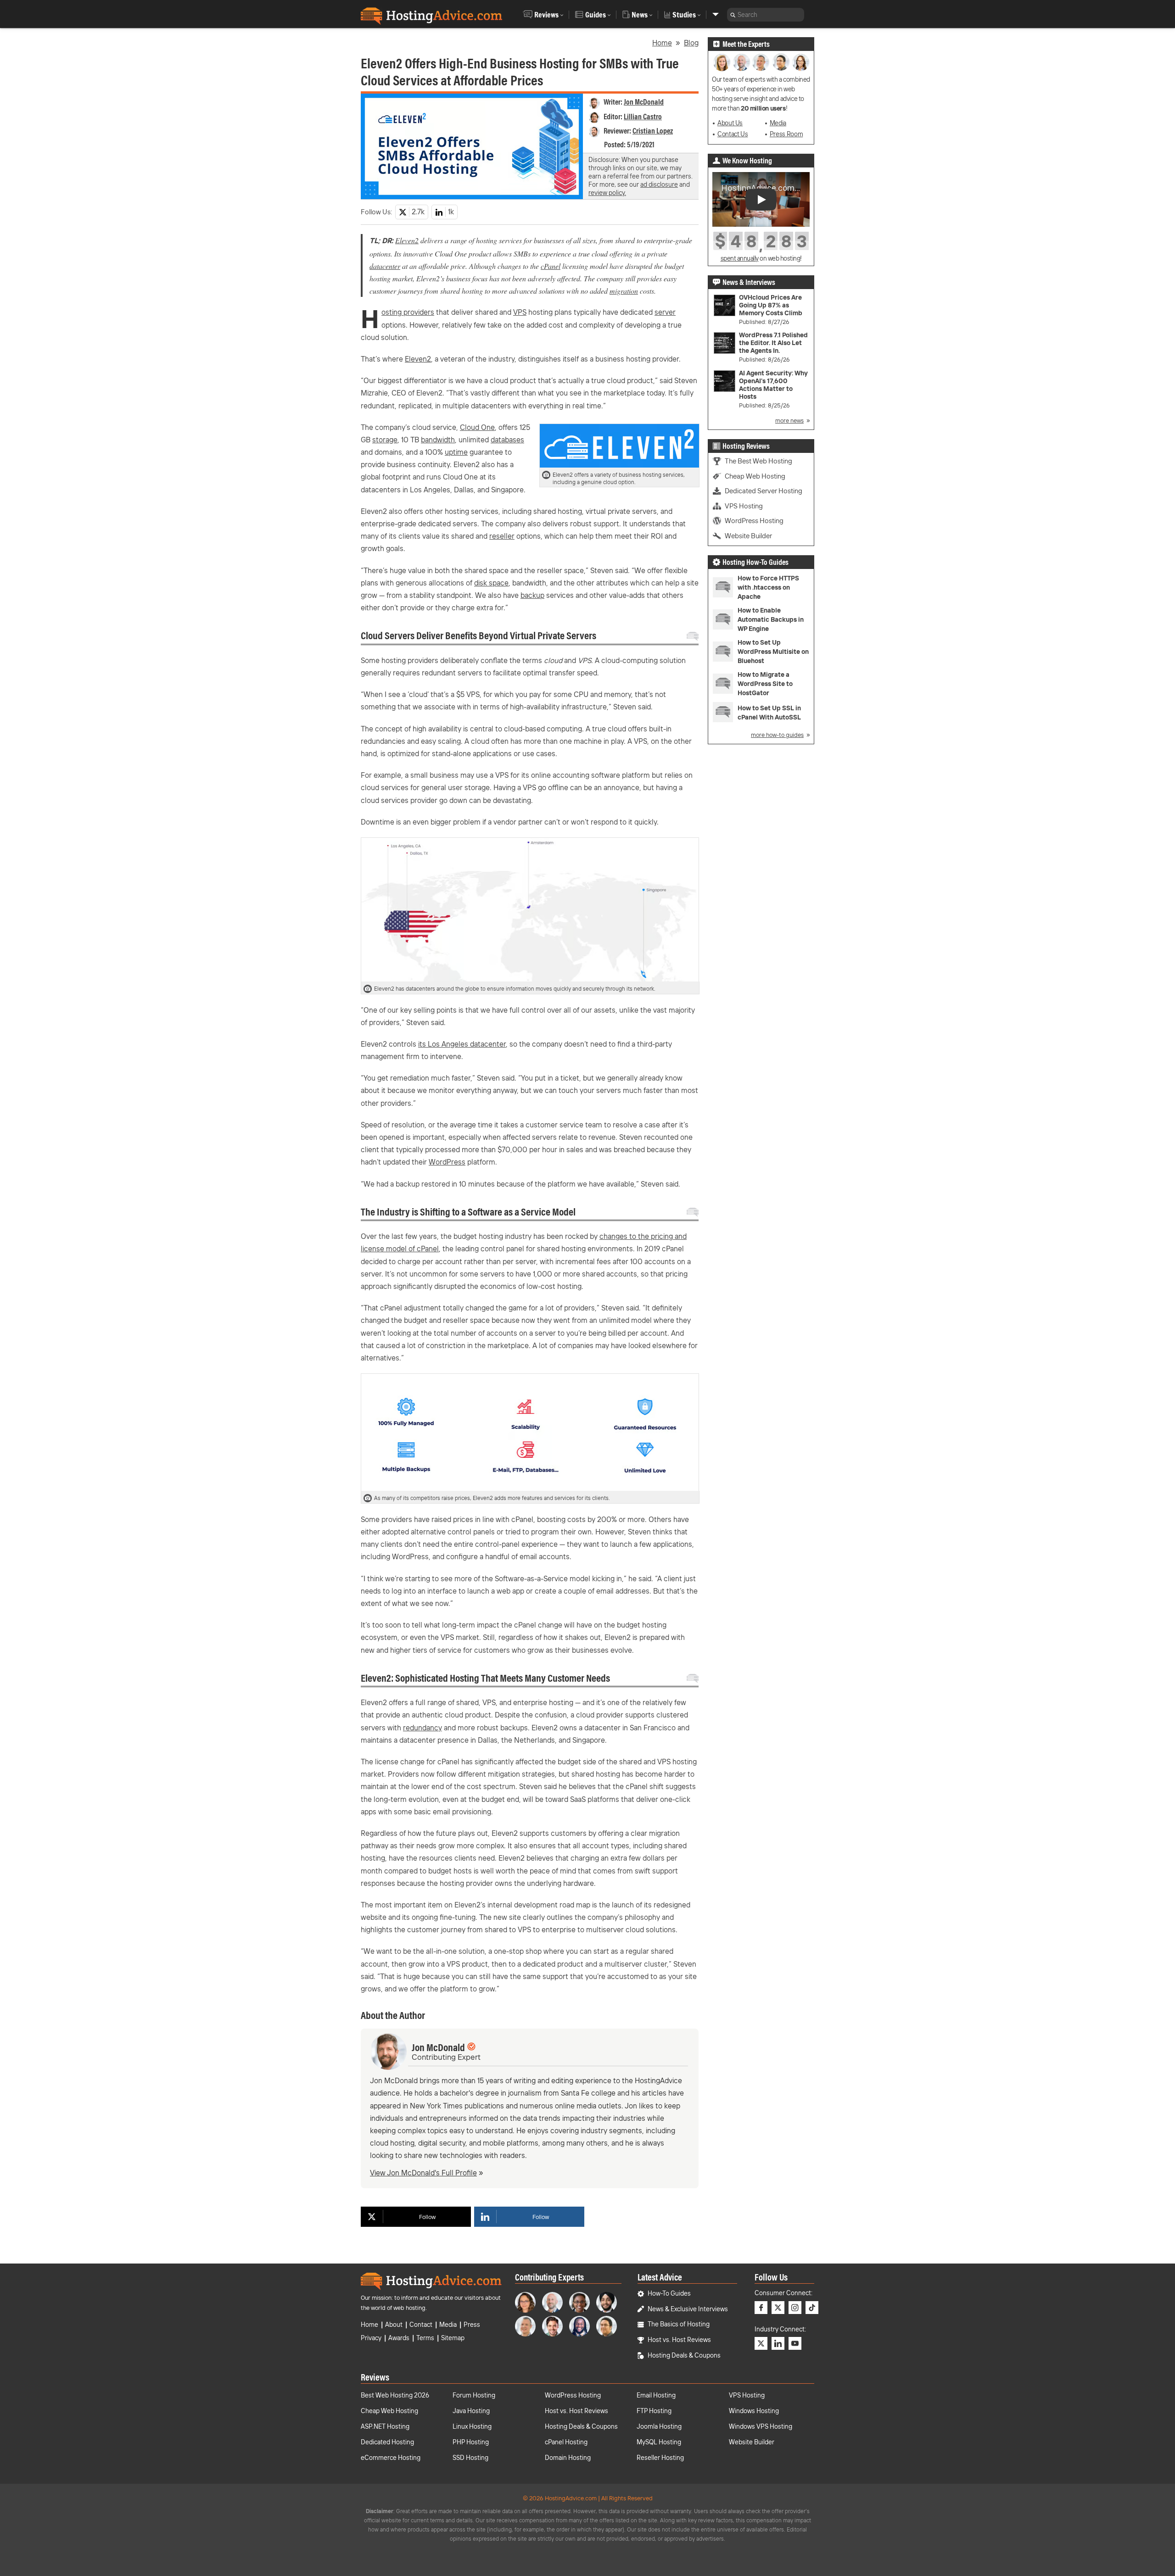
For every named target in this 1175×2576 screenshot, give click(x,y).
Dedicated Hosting (387, 2442)
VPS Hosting (744, 506)
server (665, 312)
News (640, 15)
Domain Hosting (568, 2458)
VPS (520, 312)
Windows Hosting (754, 2411)
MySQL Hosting (659, 2442)
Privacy (371, 2338)
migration (624, 291)
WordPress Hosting (754, 521)
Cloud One (477, 427)
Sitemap (453, 2338)
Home (662, 43)
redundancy (422, 1728)
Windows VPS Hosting (761, 2426)
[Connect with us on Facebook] (761, 2308)
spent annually (740, 258)
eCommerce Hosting (391, 2458)
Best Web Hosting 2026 (395, 2395)
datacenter (385, 266)
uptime (456, 452)
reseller (502, 536)
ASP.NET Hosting (385, 2426)
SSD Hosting (470, 2458)
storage (385, 440)
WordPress (447, 1162)
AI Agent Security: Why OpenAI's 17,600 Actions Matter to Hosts (773, 385)
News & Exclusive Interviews (688, 2309)
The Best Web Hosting (758, 461)
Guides (596, 15)
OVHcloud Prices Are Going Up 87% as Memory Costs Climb (771, 305)
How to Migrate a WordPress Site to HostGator (765, 684)
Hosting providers (408, 312)
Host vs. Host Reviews (679, 2340)
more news (789, 420)
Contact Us (733, 134)
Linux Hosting (472, 2426)
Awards (399, 2338)
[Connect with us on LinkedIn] (778, 2343)
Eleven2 (407, 240)
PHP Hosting (471, 2442)
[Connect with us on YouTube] (795, 2343)
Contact (421, 2325)
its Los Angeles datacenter (462, 1044)
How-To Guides (669, 2293)
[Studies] (716, 14)
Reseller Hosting (660, 2458)
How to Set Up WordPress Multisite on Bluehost (773, 652)
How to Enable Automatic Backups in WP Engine (771, 619)
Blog (691, 43)
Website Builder (748, 536)
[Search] (733, 15)
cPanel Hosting (566, 2442)
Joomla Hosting (659, 2426)
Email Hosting (656, 2395)
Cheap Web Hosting (755, 476)
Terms (425, 2338)
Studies (684, 15)
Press (472, 2325)
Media (778, 123)
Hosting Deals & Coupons (684, 2355)
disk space (491, 583)
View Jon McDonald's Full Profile (423, 2173)
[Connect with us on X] (778, 2308)
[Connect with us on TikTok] (812, 2308)
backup (532, 595)
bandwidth (438, 440)
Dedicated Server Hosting (764, 491)
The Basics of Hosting (679, 2324)
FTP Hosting (654, 2411)
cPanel (551, 266)
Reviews (546, 15)
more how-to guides (777, 735)
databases (507, 440)
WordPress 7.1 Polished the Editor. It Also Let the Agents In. (773, 343)
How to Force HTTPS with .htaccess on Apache (768, 587)
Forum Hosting (474, 2395)
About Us (730, 123)
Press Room (786, 134)
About (394, 2325)
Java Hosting (471, 2411)
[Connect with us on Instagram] (795, 2308)
